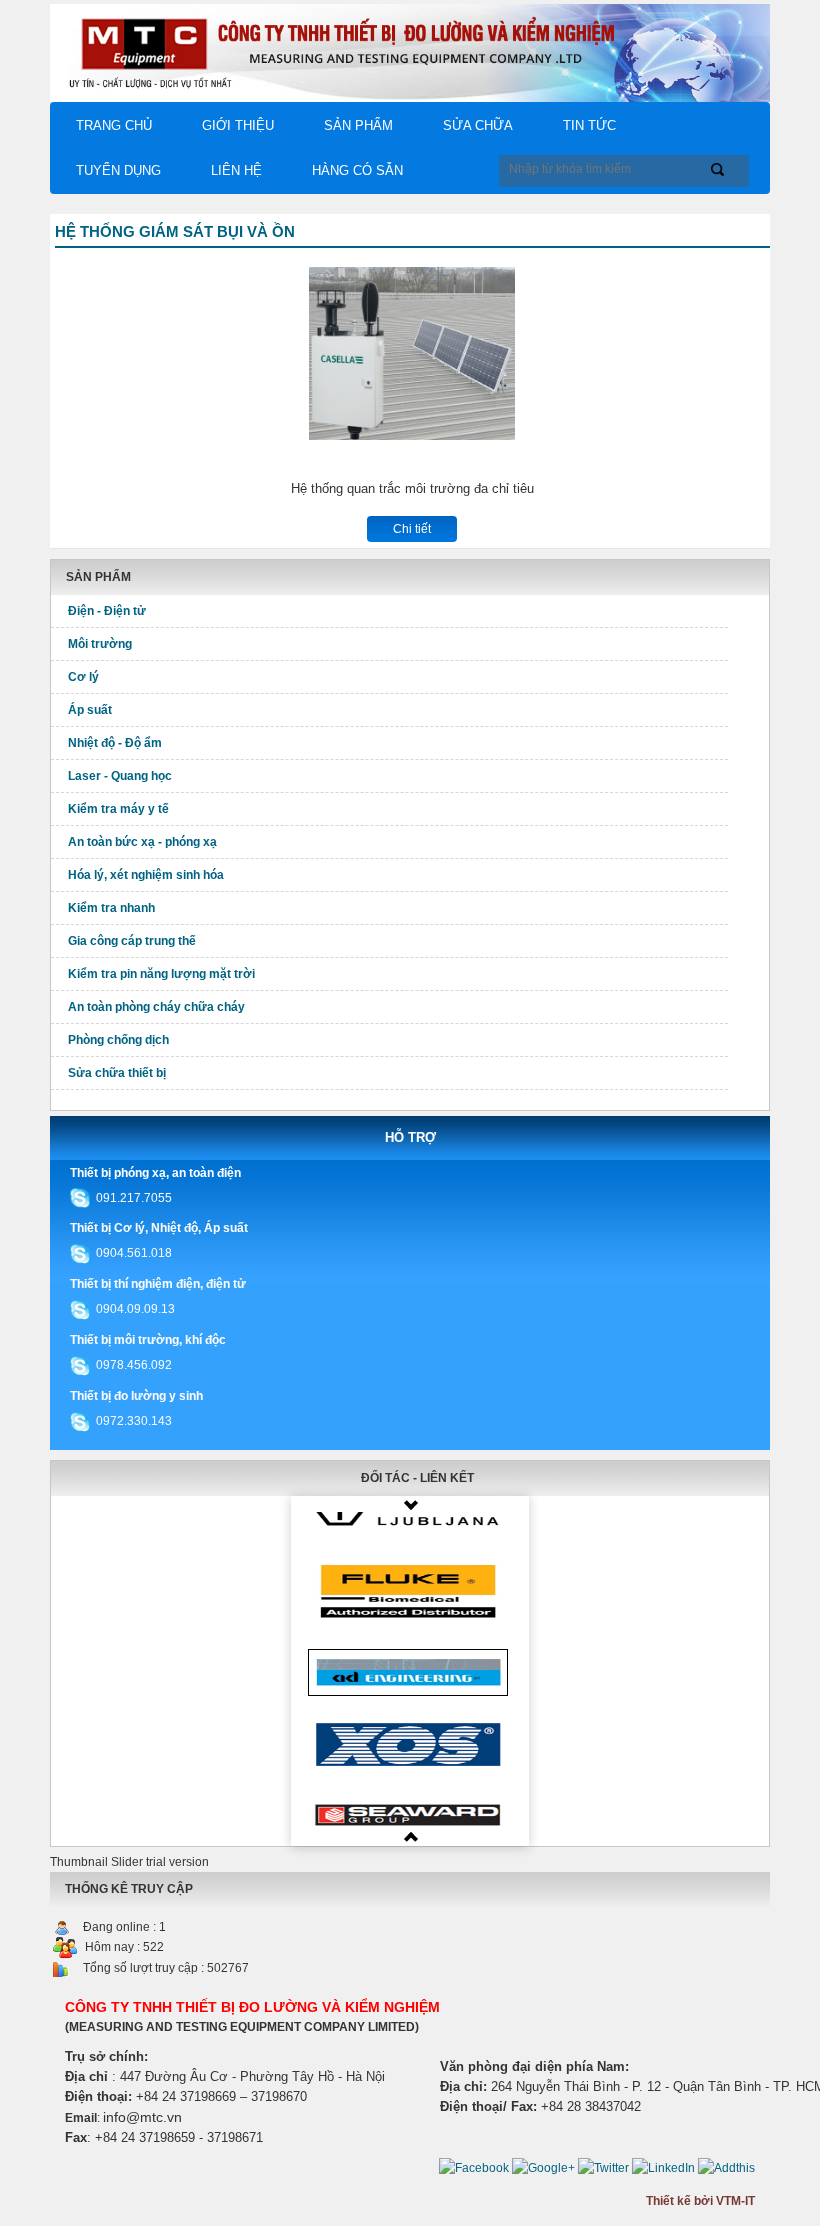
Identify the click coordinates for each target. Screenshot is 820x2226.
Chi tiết (412, 529)
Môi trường (100, 644)
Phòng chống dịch (118, 1040)
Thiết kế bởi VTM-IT (700, 2201)
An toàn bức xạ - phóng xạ (142, 842)
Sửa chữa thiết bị (117, 1073)
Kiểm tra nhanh (111, 908)
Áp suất (90, 710)
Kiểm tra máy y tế (118, 809)
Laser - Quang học (120, 776)
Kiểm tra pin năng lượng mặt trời (161, 974)
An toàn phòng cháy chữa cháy (156, 1007)
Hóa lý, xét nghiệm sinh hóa (146, 875)
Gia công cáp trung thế (132, 941)
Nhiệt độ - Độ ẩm (115, 743)
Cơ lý (83, 677)
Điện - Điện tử (107, 611)
